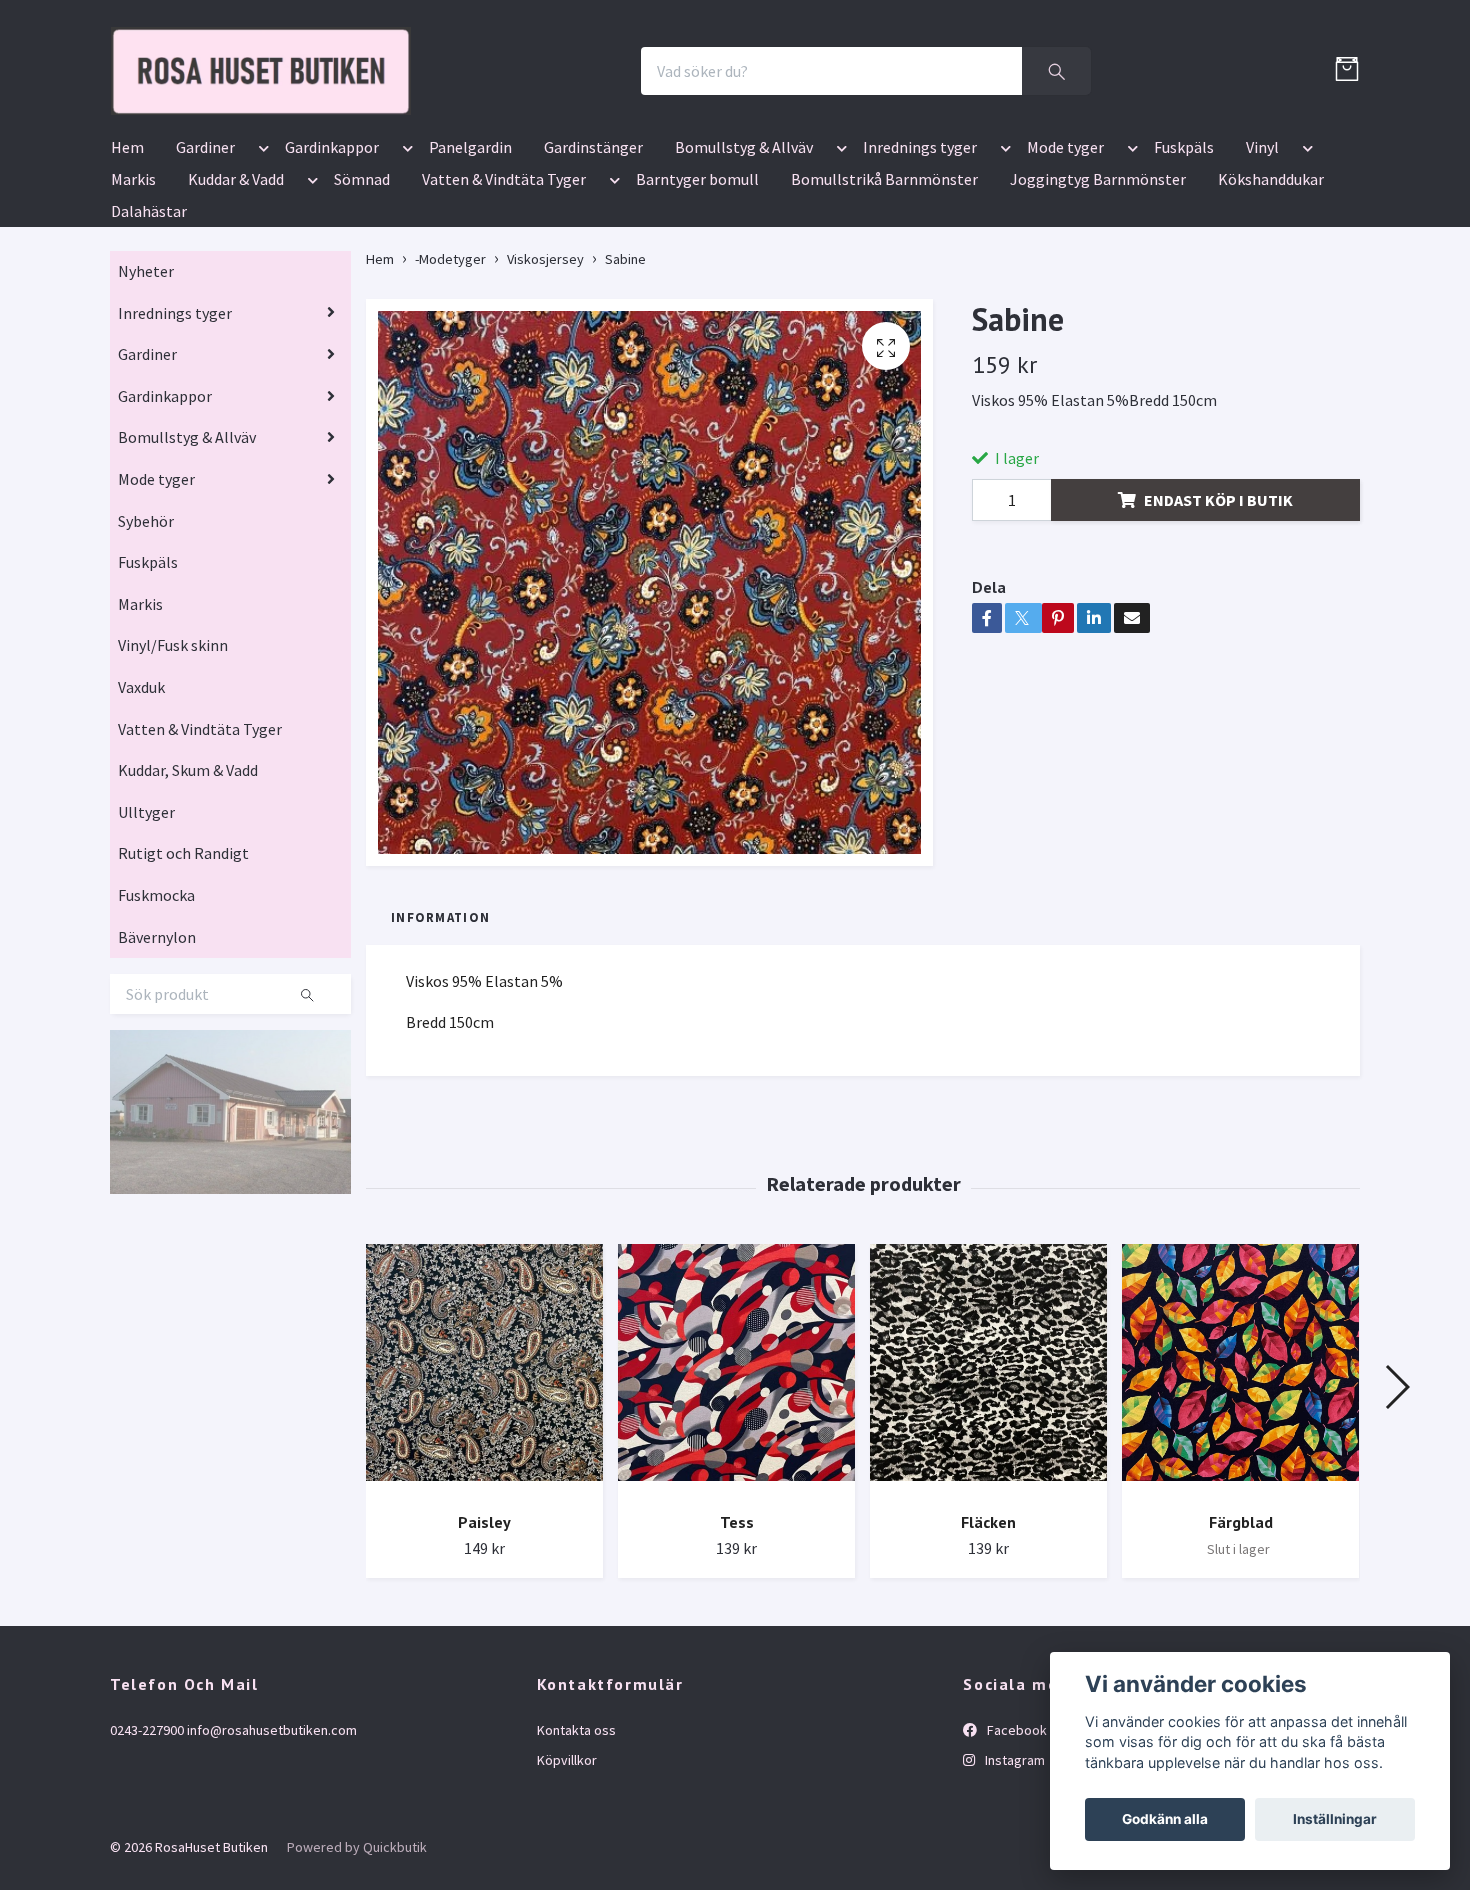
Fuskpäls (1184, 264)
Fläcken (988, 1639)
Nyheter (146, 388)
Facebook (1015, 1847)
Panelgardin (470, 264)
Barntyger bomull (697, 296)
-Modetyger (450, 376)
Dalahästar (149, 328)
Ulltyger (146, 929)
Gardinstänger (593, 264)
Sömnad (362, 296)
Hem (127, 264)
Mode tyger (1065, 264)
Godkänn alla (1165, 1819)
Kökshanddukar (1271, 296)
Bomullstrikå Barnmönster (884, 296)
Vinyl (1262, 264)
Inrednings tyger (920, 264)
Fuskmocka (156, 1012)
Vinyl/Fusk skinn (173, 763)
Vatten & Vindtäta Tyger (504, 296)
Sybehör (146, 638)
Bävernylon (157, 1054)
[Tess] (736, 1487)
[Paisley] (484, 1487)
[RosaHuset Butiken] (461, 129)
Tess (737, 1639)
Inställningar (1335, 1819)
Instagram (1013, 1877)
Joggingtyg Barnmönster (1098, 296)
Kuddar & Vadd (236, 296)
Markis (133, 296)
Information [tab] (440, 1034)
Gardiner (205, 264)
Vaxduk (141, 804)
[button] (260, 268)
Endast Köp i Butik (1218, 617)
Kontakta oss (576, 1847)
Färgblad (1241, 1639)
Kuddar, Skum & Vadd (188, 887)
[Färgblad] (1240, 1487)
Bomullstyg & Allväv (744, 264)
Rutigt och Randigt (183, 971)
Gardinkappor (332, 264)
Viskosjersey (545, 376)
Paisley (484, 1639)
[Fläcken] (988, 1487)
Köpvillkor (567, 1877)
